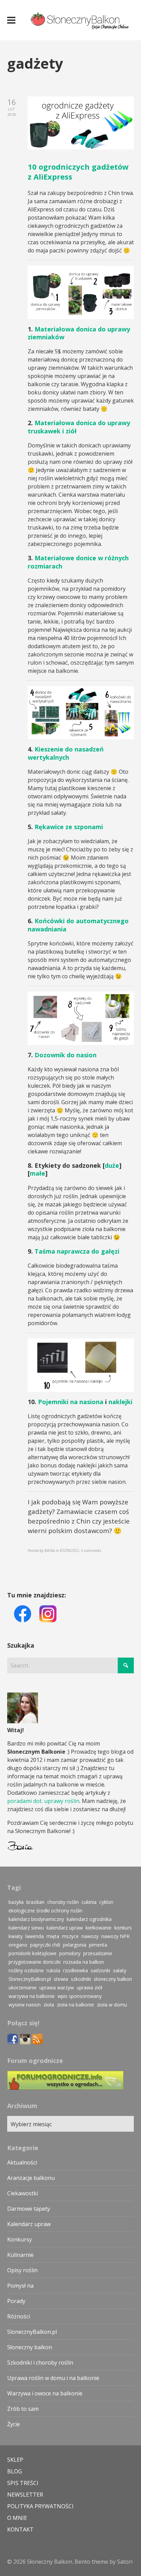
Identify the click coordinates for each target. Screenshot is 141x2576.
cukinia (89, 1902)
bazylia (16, 1902)
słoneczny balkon (113, 1979)
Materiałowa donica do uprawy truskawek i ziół (79, 427)
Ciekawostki (23, 2193)
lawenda (35, 1936)
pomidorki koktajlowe (33, 1953)
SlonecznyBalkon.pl (30, 1979)
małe (37, 1173)
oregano (18, 1945)
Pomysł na (20, 2286)
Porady (16, 2301)
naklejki (120, 1402)
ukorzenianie (23, 1987)
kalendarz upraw (65, 1928)
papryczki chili (45, 1945)
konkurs (123, 1928)
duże (112, 1165)
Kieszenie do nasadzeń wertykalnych (66, 753)
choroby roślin (63, 1902)
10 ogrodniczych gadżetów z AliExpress (78, 172)
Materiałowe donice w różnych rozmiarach (78, 562)
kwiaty (16, 1936)
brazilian (35, 1902)
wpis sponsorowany (80, 1996)
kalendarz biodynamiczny (36, 1919)
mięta (53, 1936)
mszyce (70, 1936)
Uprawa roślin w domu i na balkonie (53, 2378)
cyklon (106, 1902)
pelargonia (75, 1945)
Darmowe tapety (29, 2209)
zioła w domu (112, 2005)
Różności (19, 2316)
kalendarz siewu (26, 1928)
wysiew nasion (25, 2005)
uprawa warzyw (57, 1987)
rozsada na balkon (84, 1962)
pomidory (70, 1953)
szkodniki (81, 1979)
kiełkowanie (99, 1928)
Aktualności (22, 2162)
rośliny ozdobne (26, 1970)
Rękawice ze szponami (69, 827)
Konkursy (20, 2239)
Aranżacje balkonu (31, 2178)
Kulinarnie (20, 2255)
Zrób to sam (23, 2409)
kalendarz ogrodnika (89, 1919)
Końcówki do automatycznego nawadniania (78, 925)
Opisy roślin (22, 2270)
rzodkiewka (75, 1970)
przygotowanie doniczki (35, 1962)
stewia (61, 1979)
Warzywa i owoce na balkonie (45, 2393)
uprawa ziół (89, 1987)
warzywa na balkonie (32, 1996)
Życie (14, 2424)
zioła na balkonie (75, 2005)
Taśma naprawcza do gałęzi (77, 1251)
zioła (49, 2005)
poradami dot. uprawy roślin (43, 1801)
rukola (53, 1970)
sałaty (120, 1970)
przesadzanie (98, 1953)
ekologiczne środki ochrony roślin (46, 1911)
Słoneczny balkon (30, 2347)
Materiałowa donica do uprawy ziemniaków (79, 333)
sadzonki (100, 1970)
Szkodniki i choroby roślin (40, 2363)
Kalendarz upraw (29, 2224)
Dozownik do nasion (66, 1055)
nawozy (90, 1936)
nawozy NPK (116, 1936)
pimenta (98, 1945)
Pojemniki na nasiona (71, 1402)
